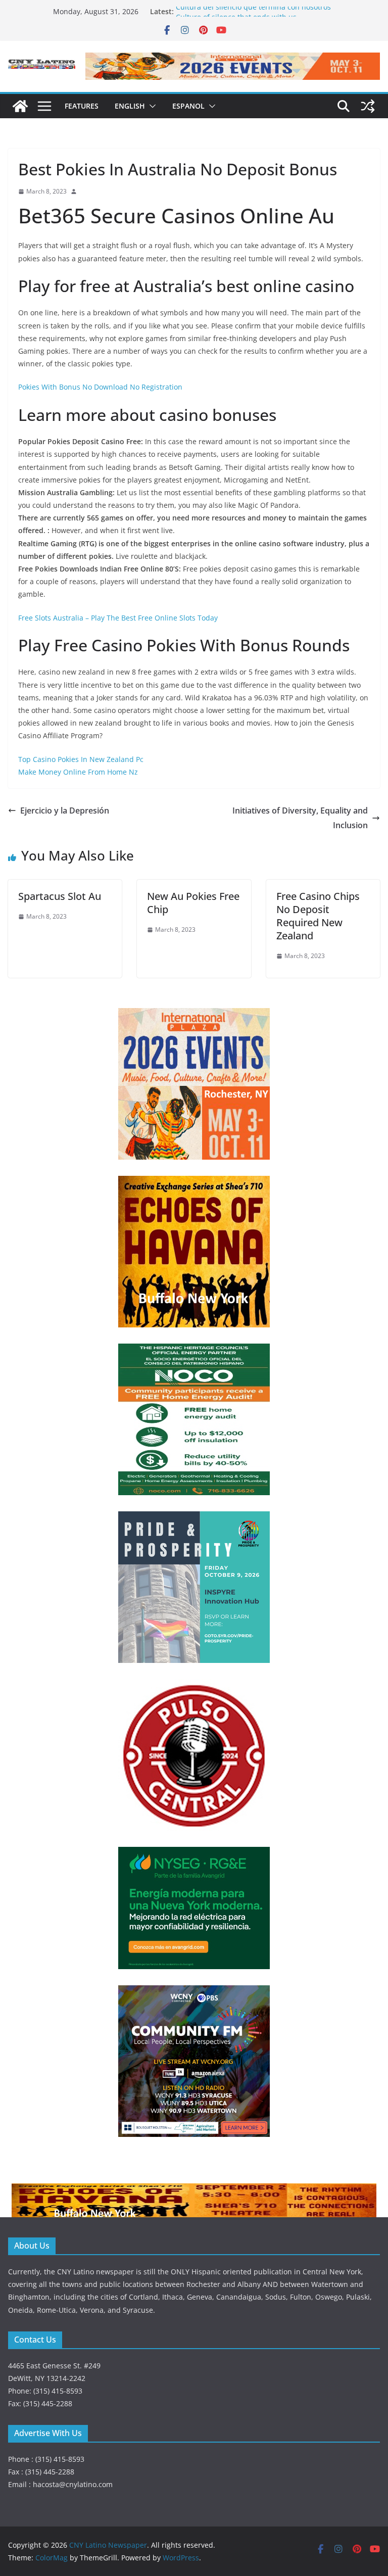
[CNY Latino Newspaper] (20, 106)
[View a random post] (368, 106)
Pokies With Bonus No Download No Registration (100, 387)
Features (82, 106)
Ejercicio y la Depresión (65, 810)
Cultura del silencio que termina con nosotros (253, 11)
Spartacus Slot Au (60, 896)
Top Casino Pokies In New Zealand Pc (81, 759)
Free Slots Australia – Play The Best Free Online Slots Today (118, 618)
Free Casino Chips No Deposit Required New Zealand (318, 916)
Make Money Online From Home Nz (78, 772)
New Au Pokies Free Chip (193, 903)
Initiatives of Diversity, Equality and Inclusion (300, 818)
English (130, 106)
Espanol (188, 106)
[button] (151, 106)
